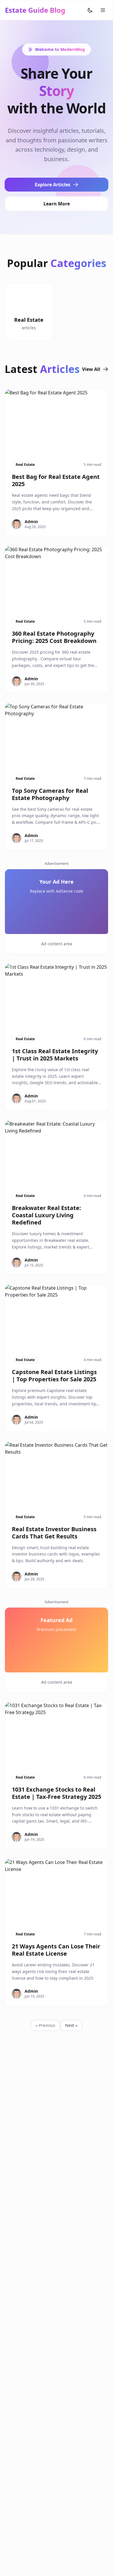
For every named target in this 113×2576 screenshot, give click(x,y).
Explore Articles (53, 185)
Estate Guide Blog (35, 10)
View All (91, 369)
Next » (71, 2025)
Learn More (57, 204)
